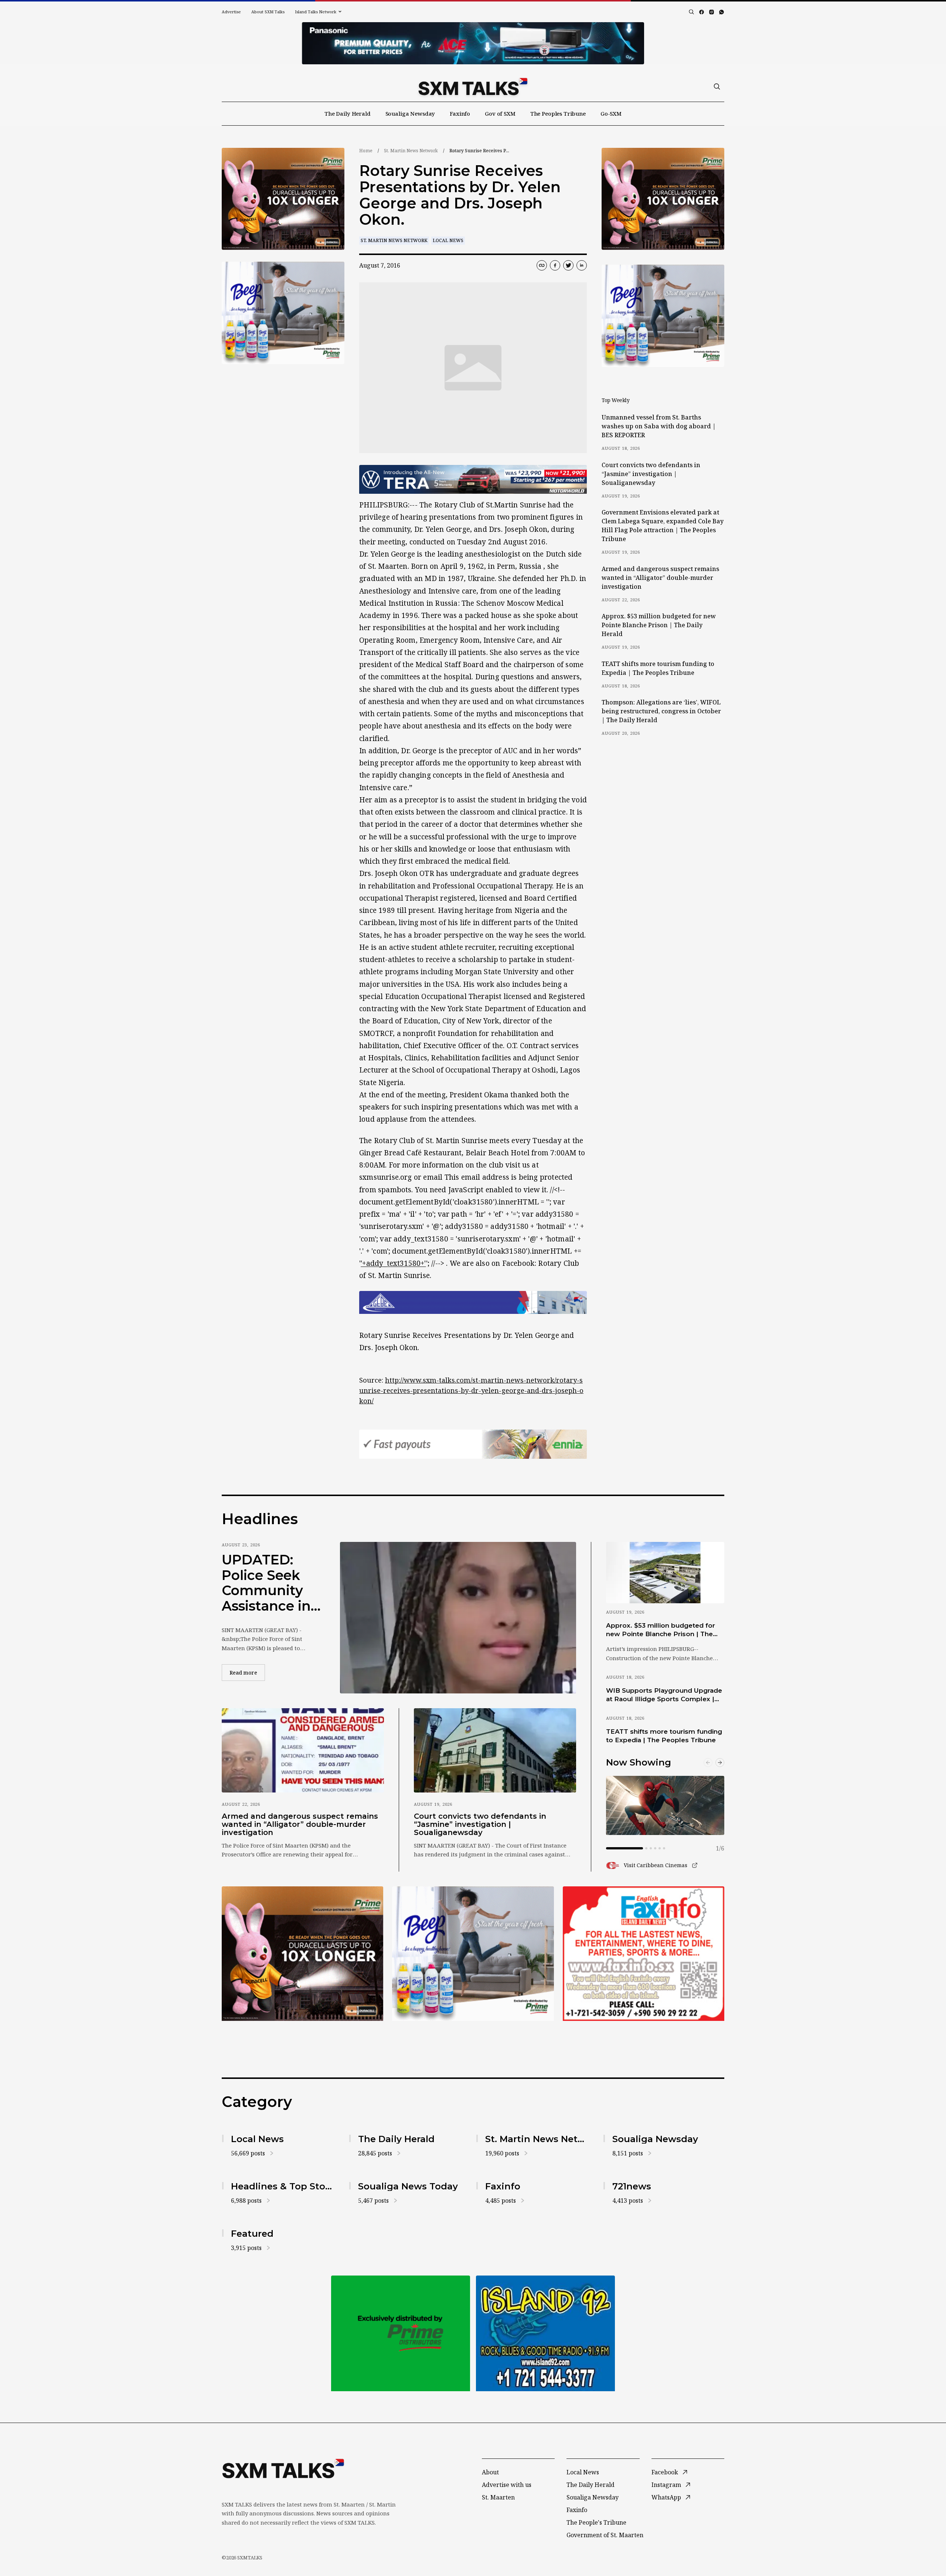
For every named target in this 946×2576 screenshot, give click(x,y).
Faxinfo (460, 113)
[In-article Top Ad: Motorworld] (473, 480)
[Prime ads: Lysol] (283, 199)
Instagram (666, 2485)
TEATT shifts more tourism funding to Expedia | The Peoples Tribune (658, 668)
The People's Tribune (596, 2522)
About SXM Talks (268, 12)
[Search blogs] (691, 12)
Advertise (231, 12)
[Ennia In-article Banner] (473, 1444)
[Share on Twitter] (568, 265)
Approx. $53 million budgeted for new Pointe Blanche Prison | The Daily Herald (659, 625)
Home (366, 151)
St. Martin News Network (411, 151)
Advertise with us (507, 2485)
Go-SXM (611, 113)
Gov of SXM (500, 113)
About (490, 2472)
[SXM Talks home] (473, 86)
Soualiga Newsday (410, 113)
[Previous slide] (708, 1763)
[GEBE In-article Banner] (473, 1302)
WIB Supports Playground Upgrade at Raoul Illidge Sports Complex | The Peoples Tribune (664, 1695)
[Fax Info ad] (545, 2333)
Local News (448, 240)
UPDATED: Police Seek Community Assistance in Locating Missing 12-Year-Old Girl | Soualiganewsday (269, 1583)
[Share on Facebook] (555, 265)
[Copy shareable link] (542, 265)
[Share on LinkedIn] (582, 265)
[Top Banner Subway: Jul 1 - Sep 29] (473, 43)
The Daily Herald (348, 113)
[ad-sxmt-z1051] (283, 313)
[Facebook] (702, 12)
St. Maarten (498, 2497)
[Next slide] (720, 1763)
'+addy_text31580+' (393, 1263)
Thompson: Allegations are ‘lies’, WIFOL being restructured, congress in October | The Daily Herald (661, 711)
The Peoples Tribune (558, 113)
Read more (247, 1672)
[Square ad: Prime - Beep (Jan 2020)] (401, 2333)
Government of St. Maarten (605, 2535)
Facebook (665, 2472)
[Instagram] (712, 12)
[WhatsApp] (722, 12)
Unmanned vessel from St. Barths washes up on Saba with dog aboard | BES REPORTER (659, 426)
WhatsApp (666, 2497)
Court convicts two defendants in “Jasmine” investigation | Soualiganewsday (651, 474)
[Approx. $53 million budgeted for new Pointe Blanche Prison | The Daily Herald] (665, 1573)
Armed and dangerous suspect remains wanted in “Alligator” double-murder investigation (660, 578)
